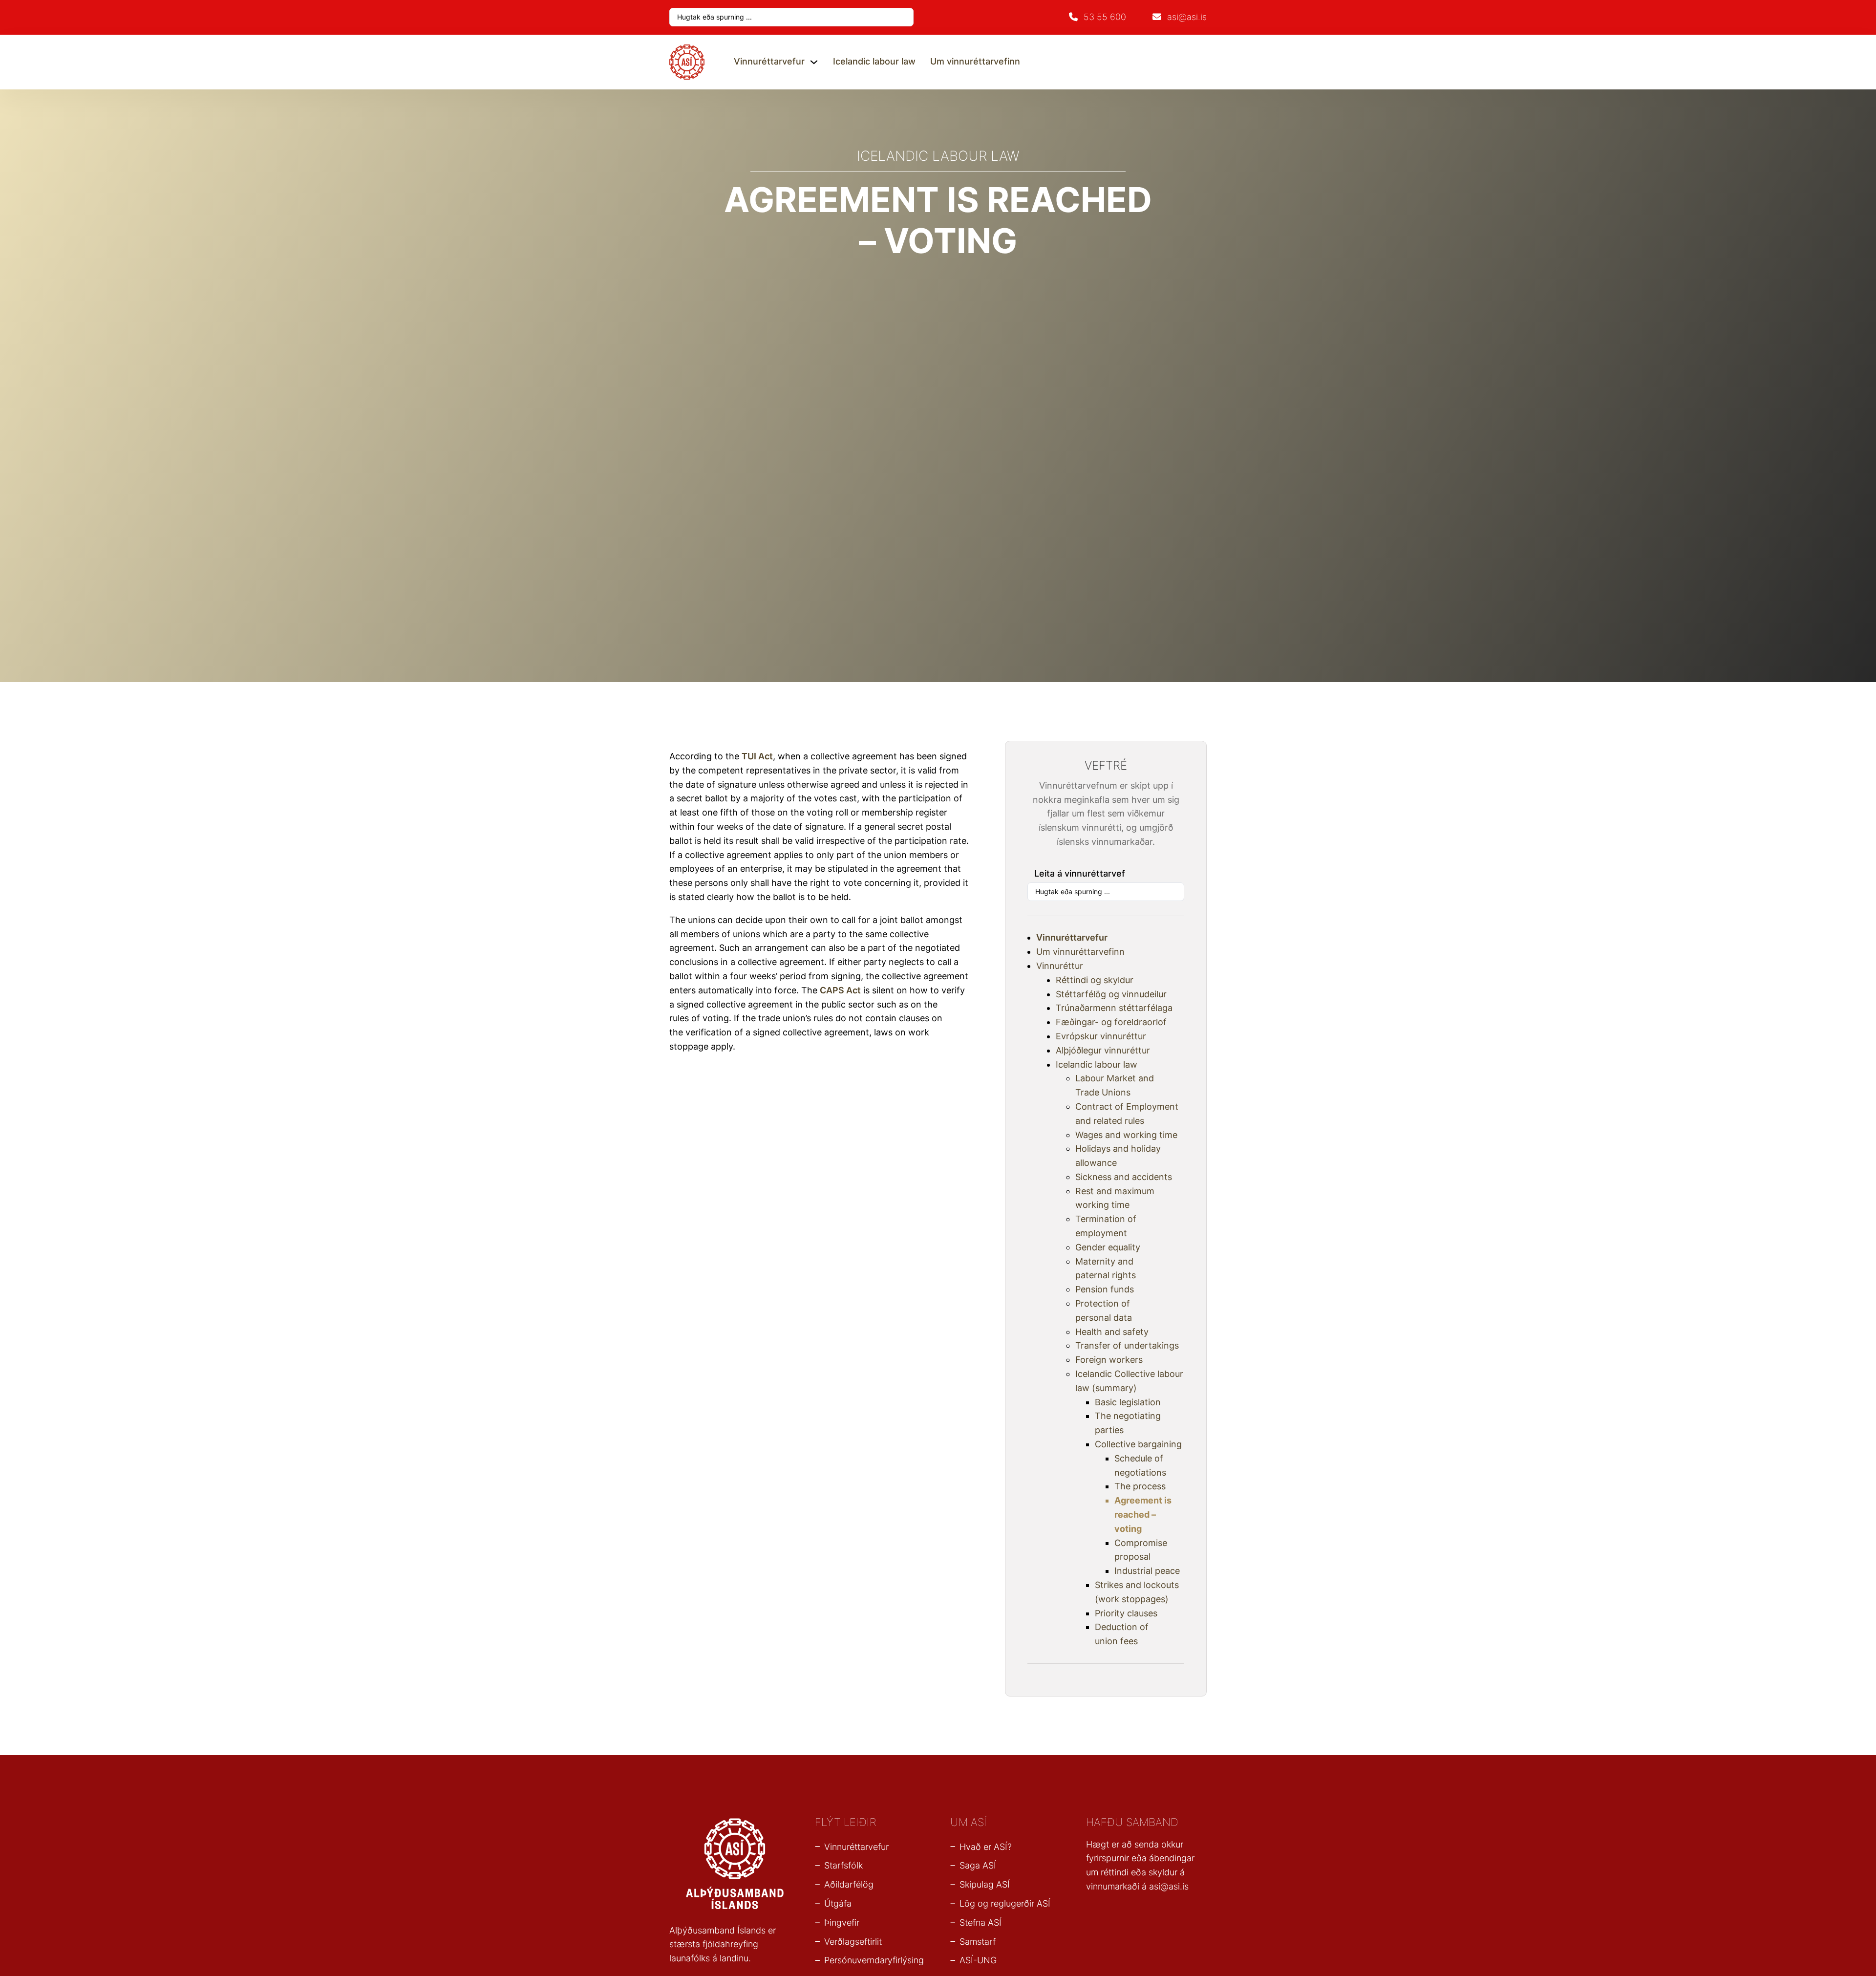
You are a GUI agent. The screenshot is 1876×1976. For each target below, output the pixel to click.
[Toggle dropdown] (814, 62)
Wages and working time (1126, 1135)
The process (1140, 1486)
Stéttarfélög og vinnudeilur (1111, 994)
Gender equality (1108, 1247)
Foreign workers (1109, 1360)
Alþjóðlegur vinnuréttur (1103, 1050)
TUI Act (757, 756)
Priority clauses (1126, 1613)
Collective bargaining (1138, 1444)
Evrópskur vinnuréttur (1101, 1036)
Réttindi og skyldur (1095, 980)
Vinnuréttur (1060, 966)
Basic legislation (1128, 1402)
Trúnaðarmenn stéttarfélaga (1114, 1008)
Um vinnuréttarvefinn (975, 61)
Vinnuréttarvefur (769, 61)
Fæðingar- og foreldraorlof (1111, 1022)
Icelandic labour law (874, 61)
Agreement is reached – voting (1143, 1514)
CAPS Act (840, 990)
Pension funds (1105, 1289)
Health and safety (1112, 1332)
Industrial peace (1147, 1571)
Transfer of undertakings (1127, 1345)
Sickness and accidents (1124, 1177)
